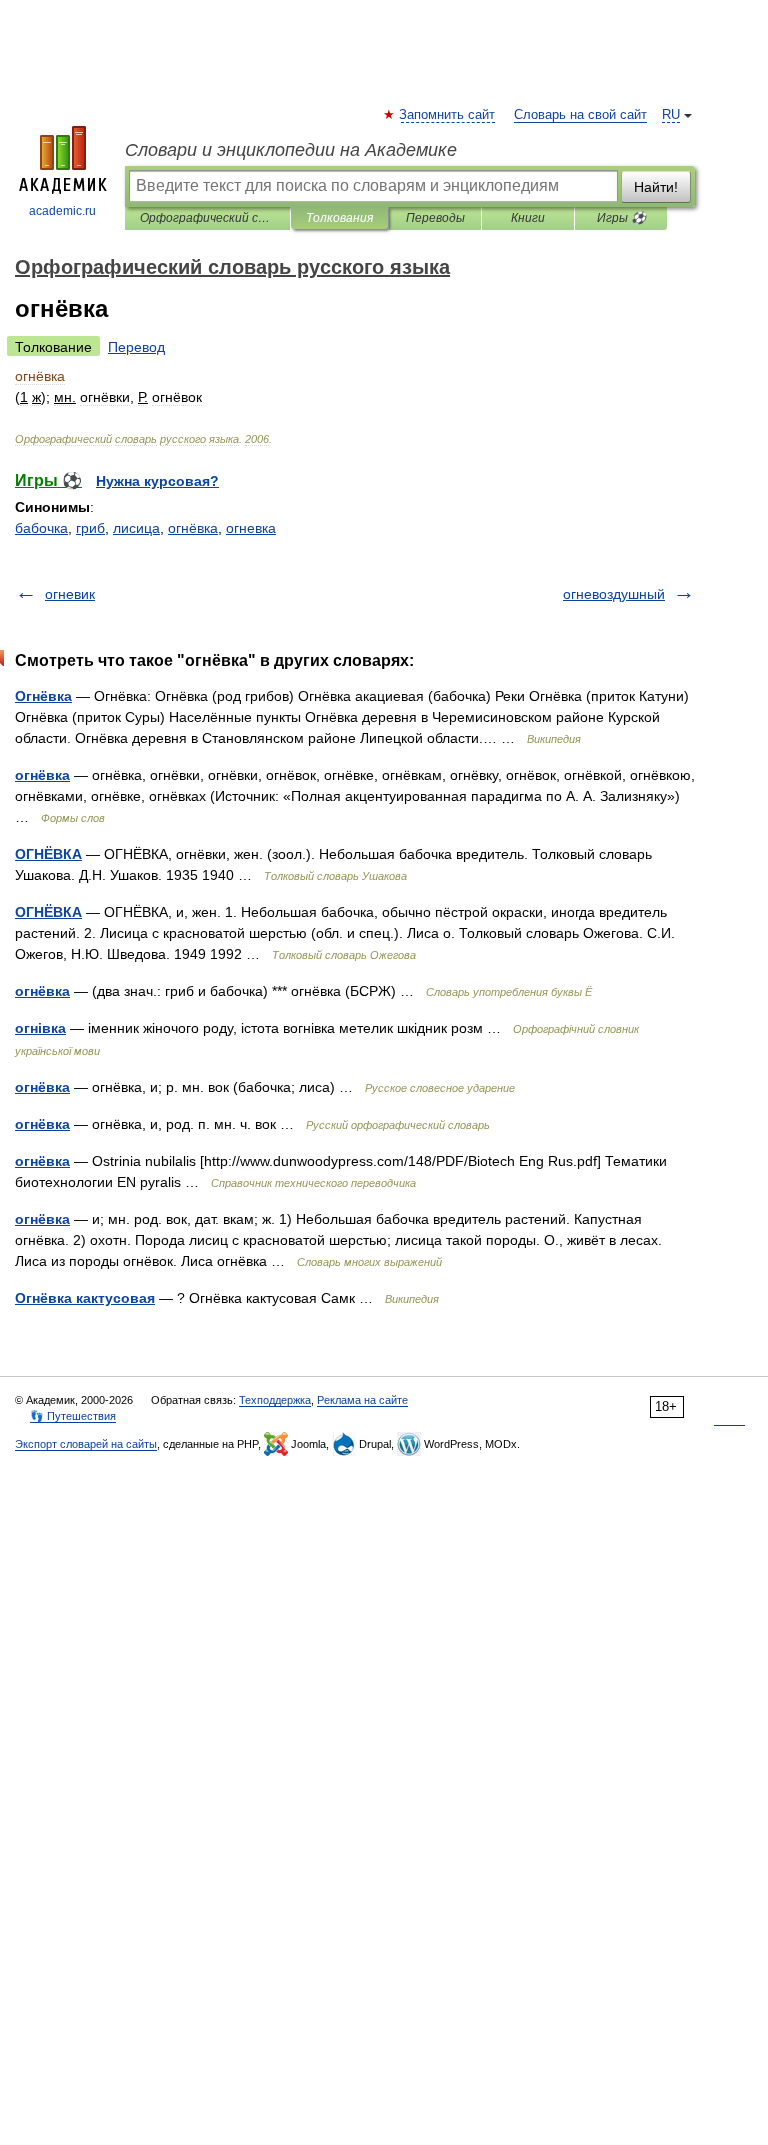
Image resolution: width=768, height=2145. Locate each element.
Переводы (435, 218)
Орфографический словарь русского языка (207, 218)
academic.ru (62, 211)
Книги (528, 218)
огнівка (40, 1028)
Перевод (136, 347)
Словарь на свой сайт (580, 115)
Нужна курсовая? (157, 481)
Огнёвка (43, 696)
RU (671, 115)
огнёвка (193, 528)
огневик (70, 594)
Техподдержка (275, 1400)
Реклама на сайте (362, 1400)
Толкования (339, 218)
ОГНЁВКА (48, 854)
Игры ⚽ (621, 218)
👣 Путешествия (73, 1416)
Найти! (656, 187)
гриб (90, 528)
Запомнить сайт (448, 115)
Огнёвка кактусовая (85, 1298)
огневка (251, 528)
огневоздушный (614, 594)
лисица (136, 528)
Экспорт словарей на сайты (86, 1444)
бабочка (41, 528)
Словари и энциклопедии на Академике (291, 150)
